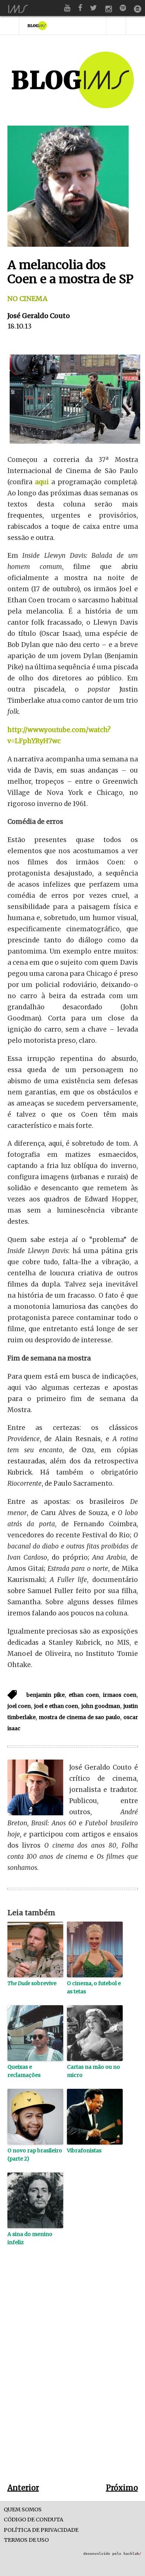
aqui (42, 482)
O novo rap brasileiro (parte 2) (35, 2155)
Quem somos (23, 2510)
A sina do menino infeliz (30, 2238)
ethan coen (84, 1695)
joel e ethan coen (56, 1706)
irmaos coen (120, 1695)
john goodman (101, 1706)
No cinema (28, 299)
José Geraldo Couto (39, 316)
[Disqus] (73, 2376)
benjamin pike (46, 1695)
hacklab (132, 2554)
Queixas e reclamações (24, 2071)
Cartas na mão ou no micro (94, 2071)
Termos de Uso (26, 2540)
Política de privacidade (41, 2530)
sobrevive (32, 1983)
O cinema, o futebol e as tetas (94, 1987)
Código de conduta (33, 2520)
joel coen (19, 1706)
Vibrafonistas (84, 2151)
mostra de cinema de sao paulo (79, 1717)
